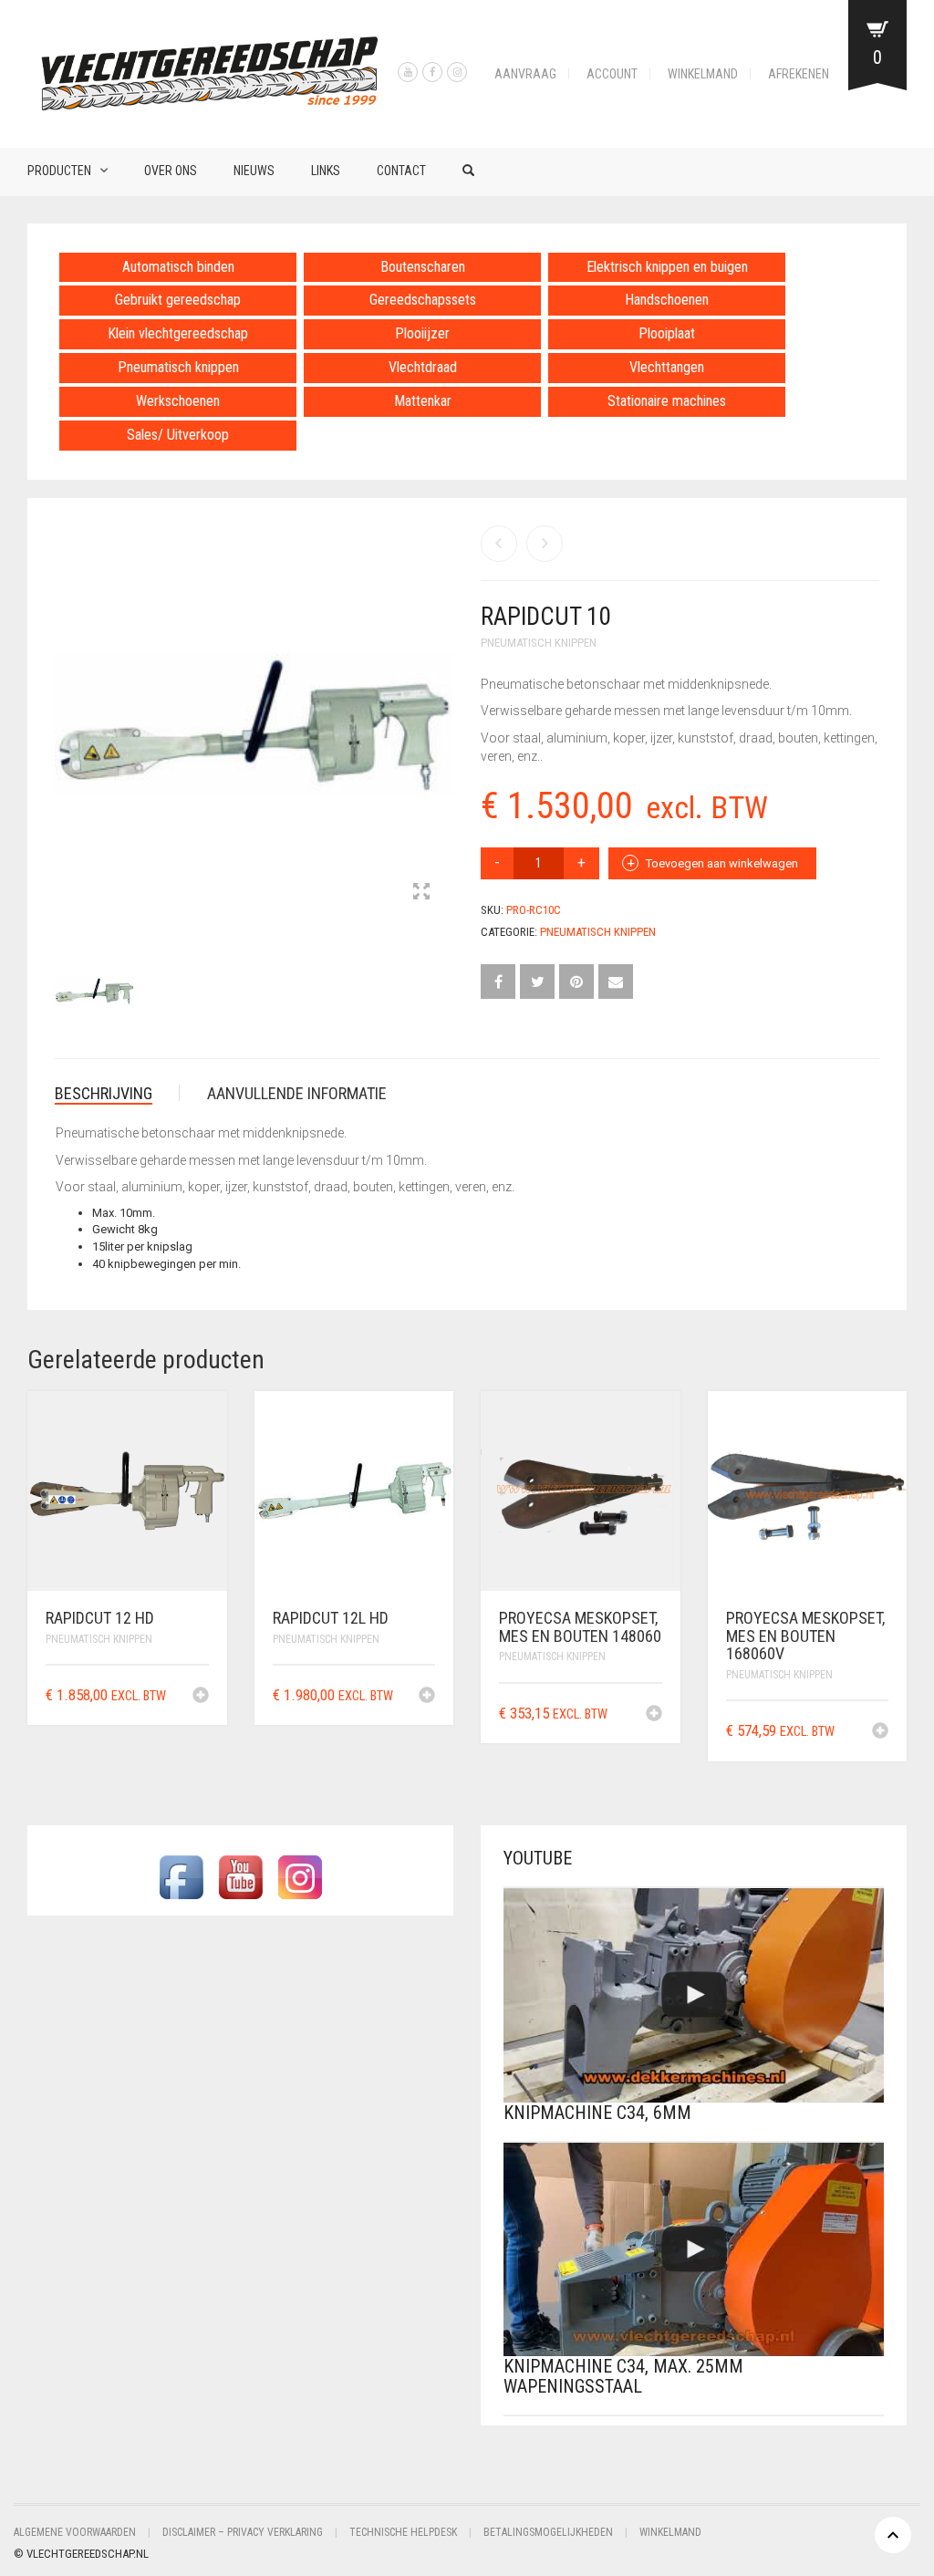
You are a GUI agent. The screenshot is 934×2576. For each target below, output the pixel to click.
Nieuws (254, 171)
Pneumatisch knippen (539, 643)
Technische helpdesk (403, 2532)
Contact (401, 171)
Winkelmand (703, 74)
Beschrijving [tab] (104, 1093)
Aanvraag (525, 74)
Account (612, 74)
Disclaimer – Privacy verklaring (243, 2532)
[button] (201, 1697)
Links (326, 171)
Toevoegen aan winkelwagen (722, 863)
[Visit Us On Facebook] (181, 1876)
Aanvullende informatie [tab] (297, 1093)
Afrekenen (799, 74)
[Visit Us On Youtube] (240, 1876)
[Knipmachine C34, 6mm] (694, 1995)
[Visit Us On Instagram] (300, 1876)
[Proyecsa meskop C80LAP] (545, 544)
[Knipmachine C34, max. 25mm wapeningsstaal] (694, 2250)
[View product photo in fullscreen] (421, 893)
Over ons (171, 171)
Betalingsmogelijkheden (548, 2532)
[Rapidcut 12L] (499, 544)
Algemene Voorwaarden (75, 2532)
